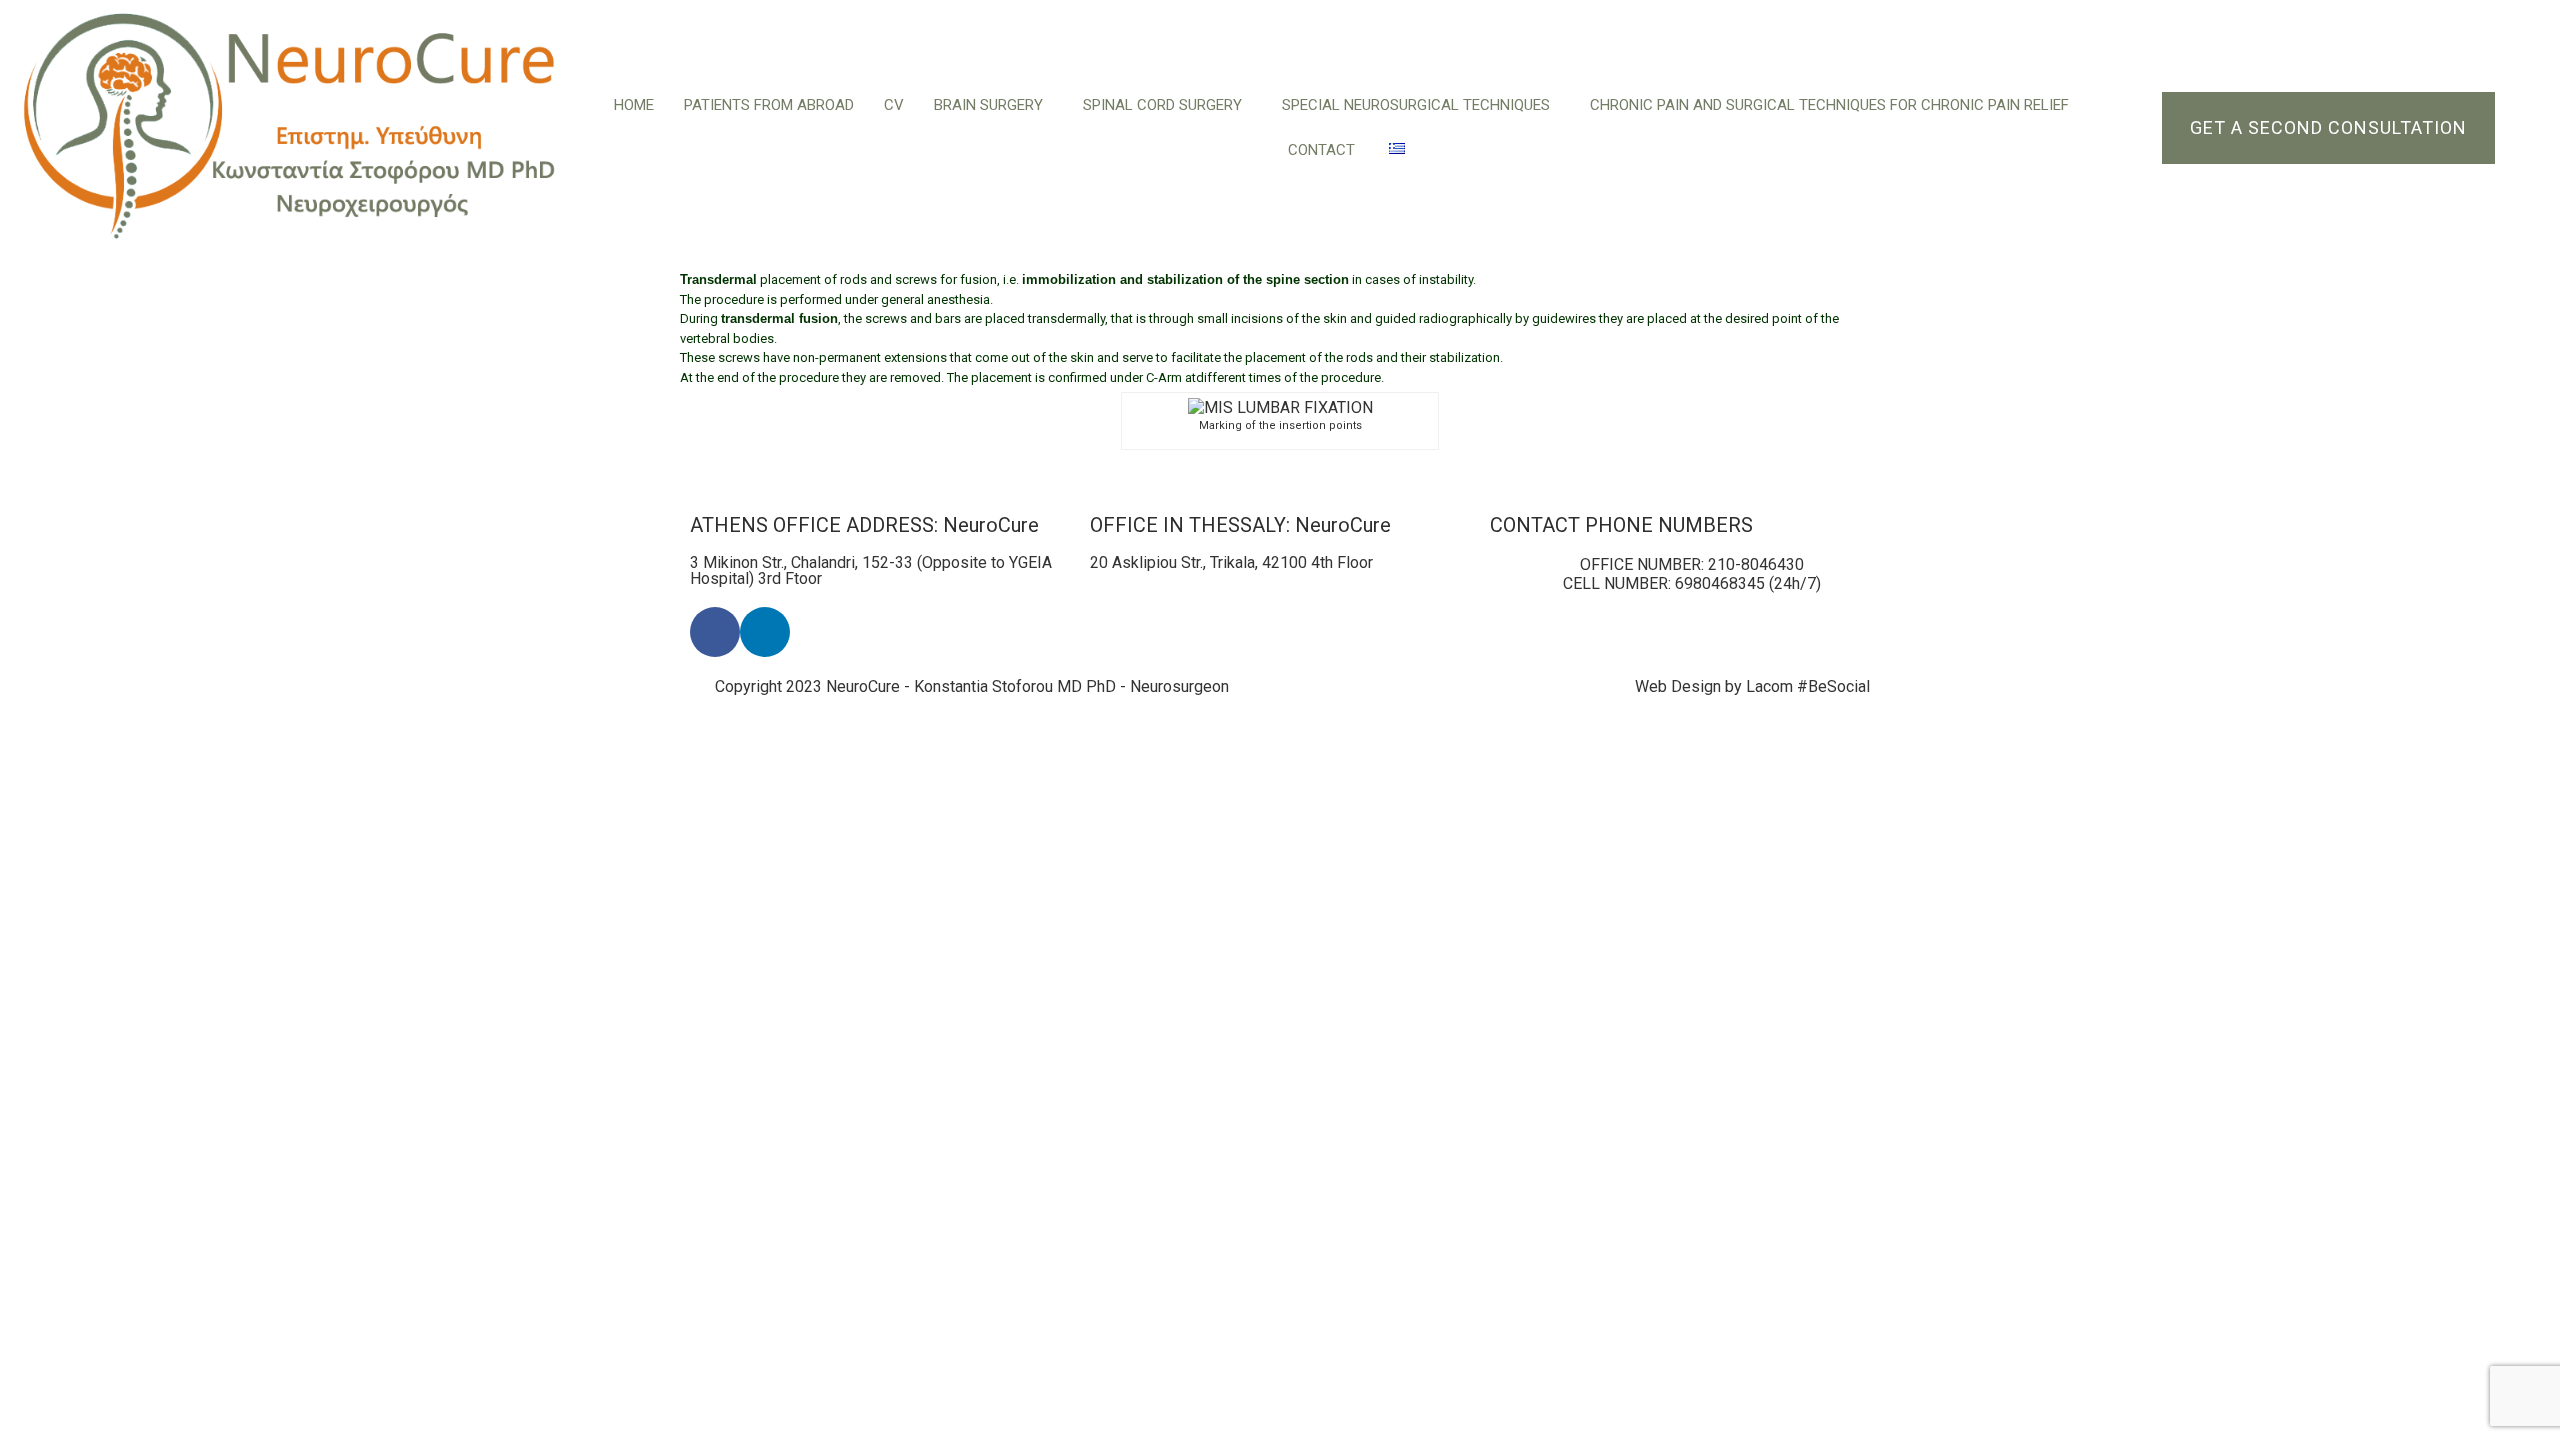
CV (894, 105)
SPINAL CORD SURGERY (1162, 105)
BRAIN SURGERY (988, 105)
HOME (634, 105)
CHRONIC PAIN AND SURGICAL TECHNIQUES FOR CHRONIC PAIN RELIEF (1829, 105)
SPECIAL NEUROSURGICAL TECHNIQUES (1416, 105)
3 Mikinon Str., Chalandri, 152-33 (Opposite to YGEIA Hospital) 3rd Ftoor (871, 570)
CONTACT (1323, 150)
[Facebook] (715, 632)
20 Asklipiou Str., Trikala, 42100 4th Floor (1231, 562)
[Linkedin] (765, 632)
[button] (993, 105)
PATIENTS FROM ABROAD (769, 105)
